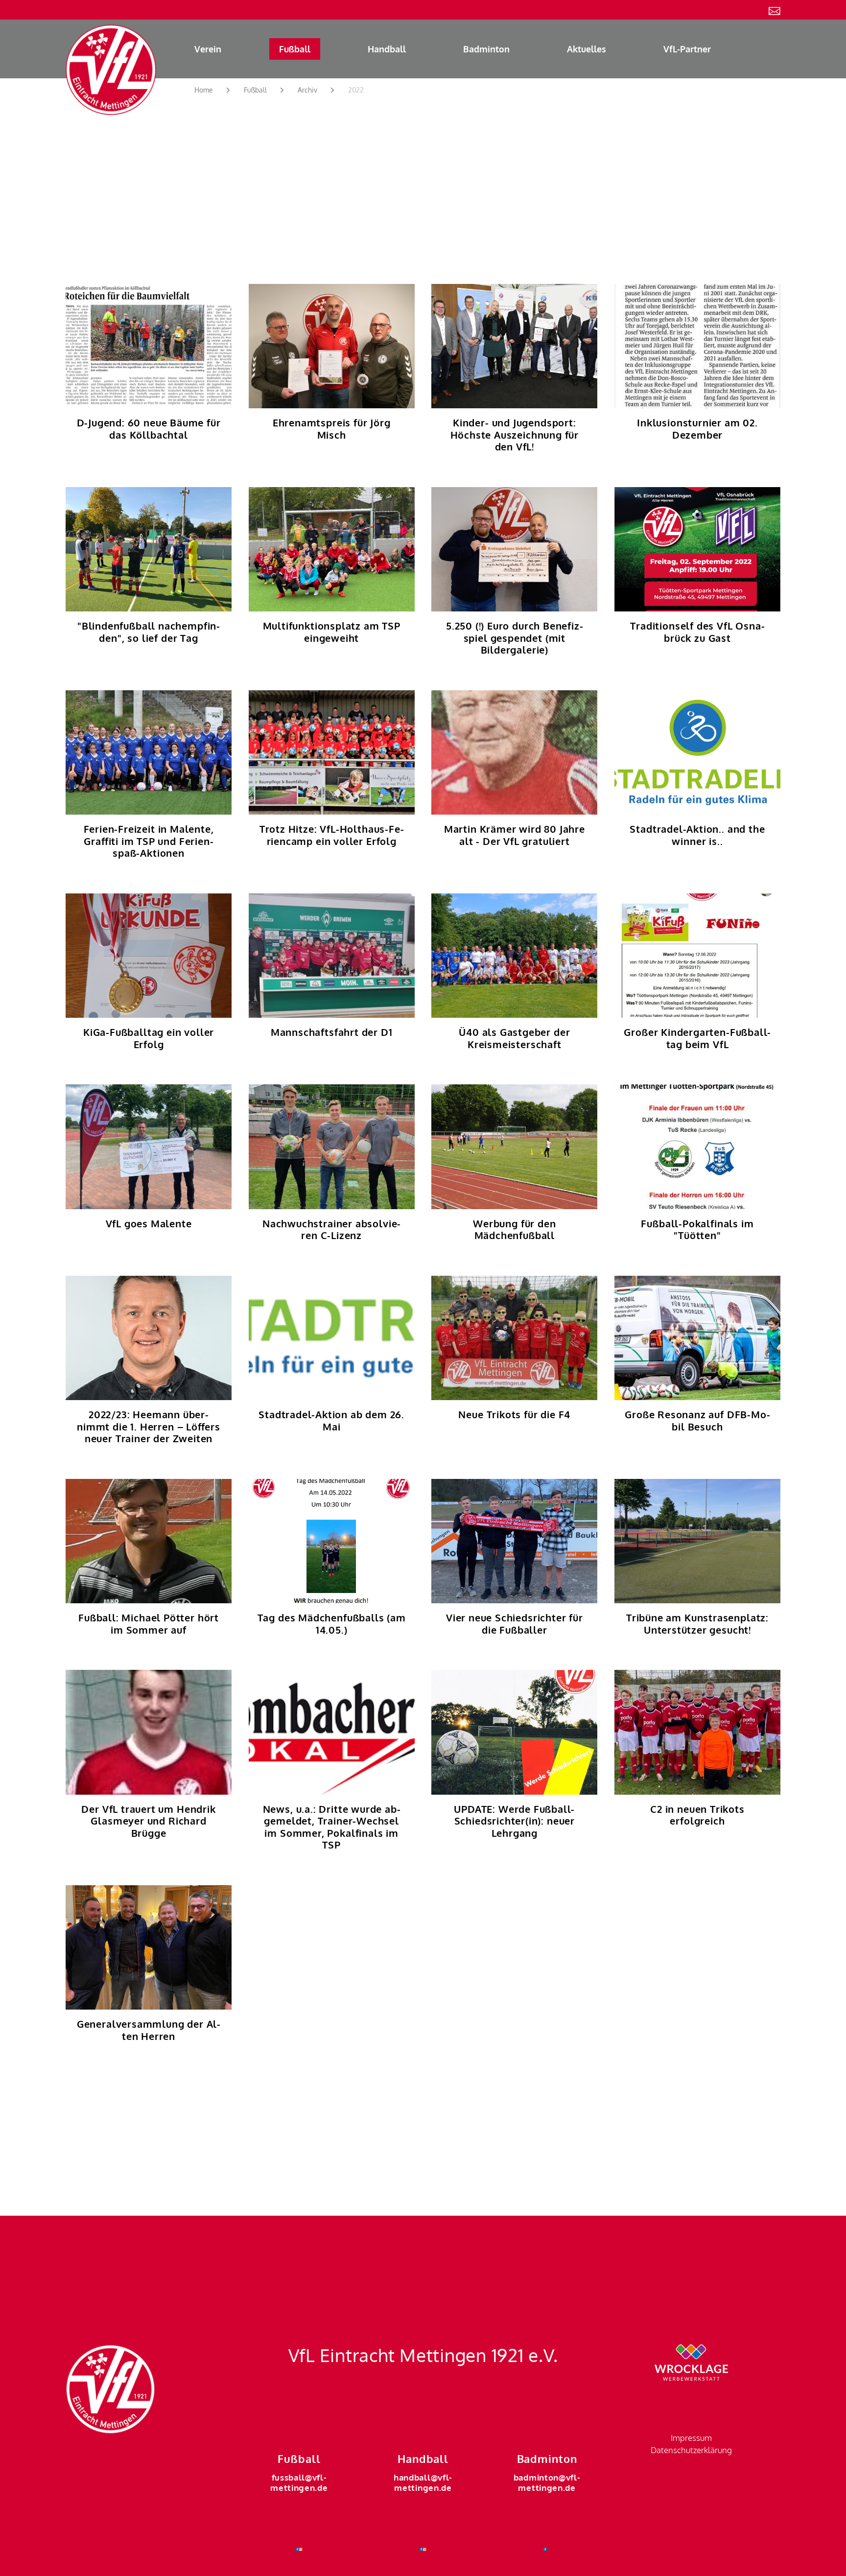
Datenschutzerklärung (691, 2450)
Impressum (691, 2438)
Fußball (295, 49)
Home (204, 90)
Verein (208, 49)
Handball (387, 49)
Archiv (307, 90)
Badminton (486, 49)
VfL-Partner (687, 49)
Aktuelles (587, 49)
